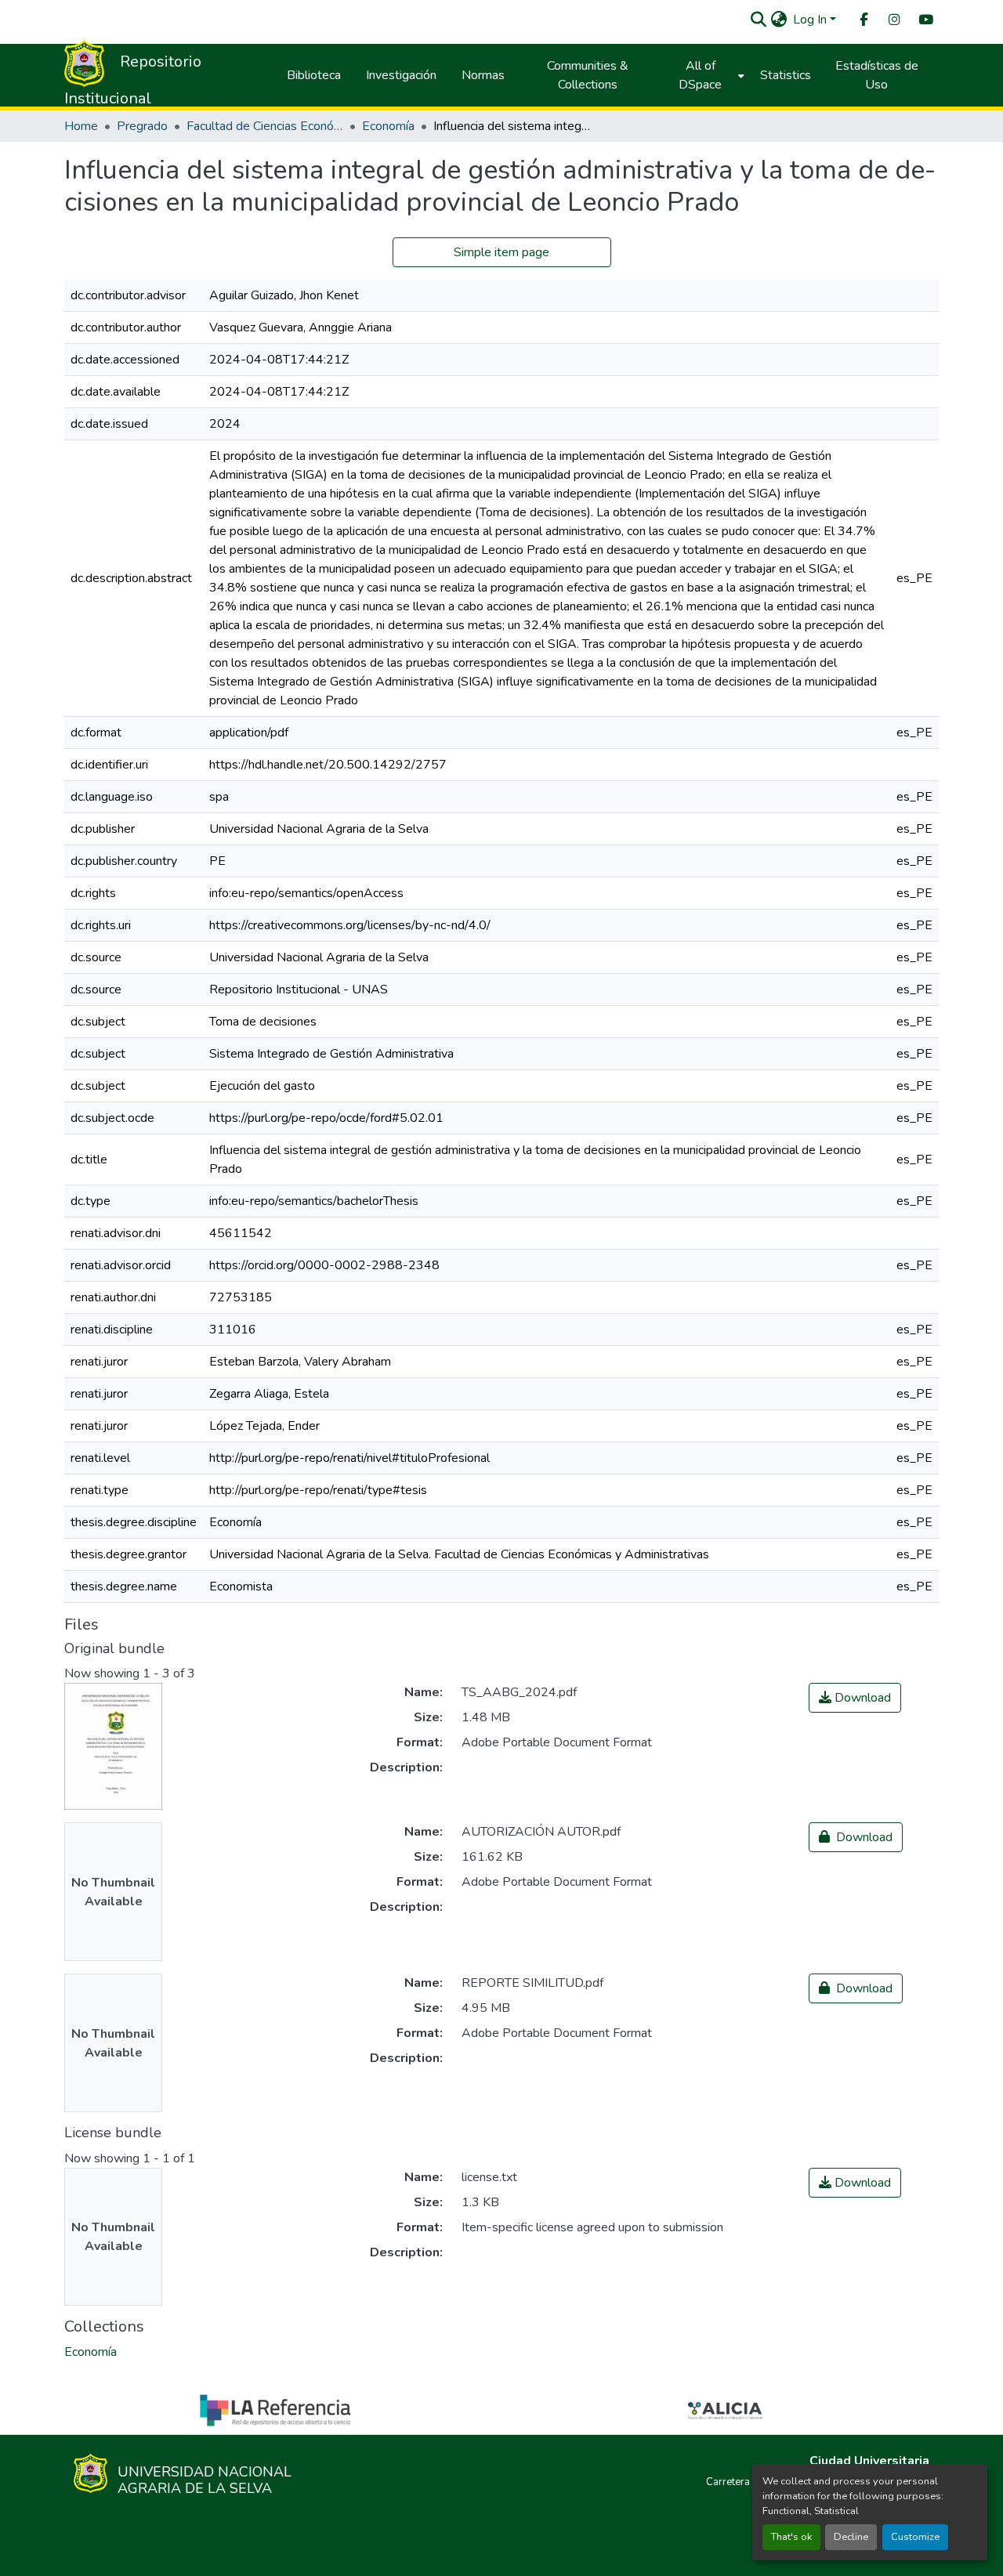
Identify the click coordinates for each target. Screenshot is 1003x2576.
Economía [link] (388, 126)
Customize (915, 2537)
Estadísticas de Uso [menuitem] (877, 75)
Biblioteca (314, 75)
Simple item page (501, 252)
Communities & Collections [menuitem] (588, 75)
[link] (855, 1698)
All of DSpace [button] (700, 75)
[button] (758, 20)
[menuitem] (863, 20)
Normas (483, 75)
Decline (851, 2537)
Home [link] (81, 126)
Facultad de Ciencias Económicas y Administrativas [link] (265, 126)
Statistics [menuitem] (786, 75)
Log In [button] (811, 20)
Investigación (401, 75)
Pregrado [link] (142, 126)
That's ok (791, 2537)
